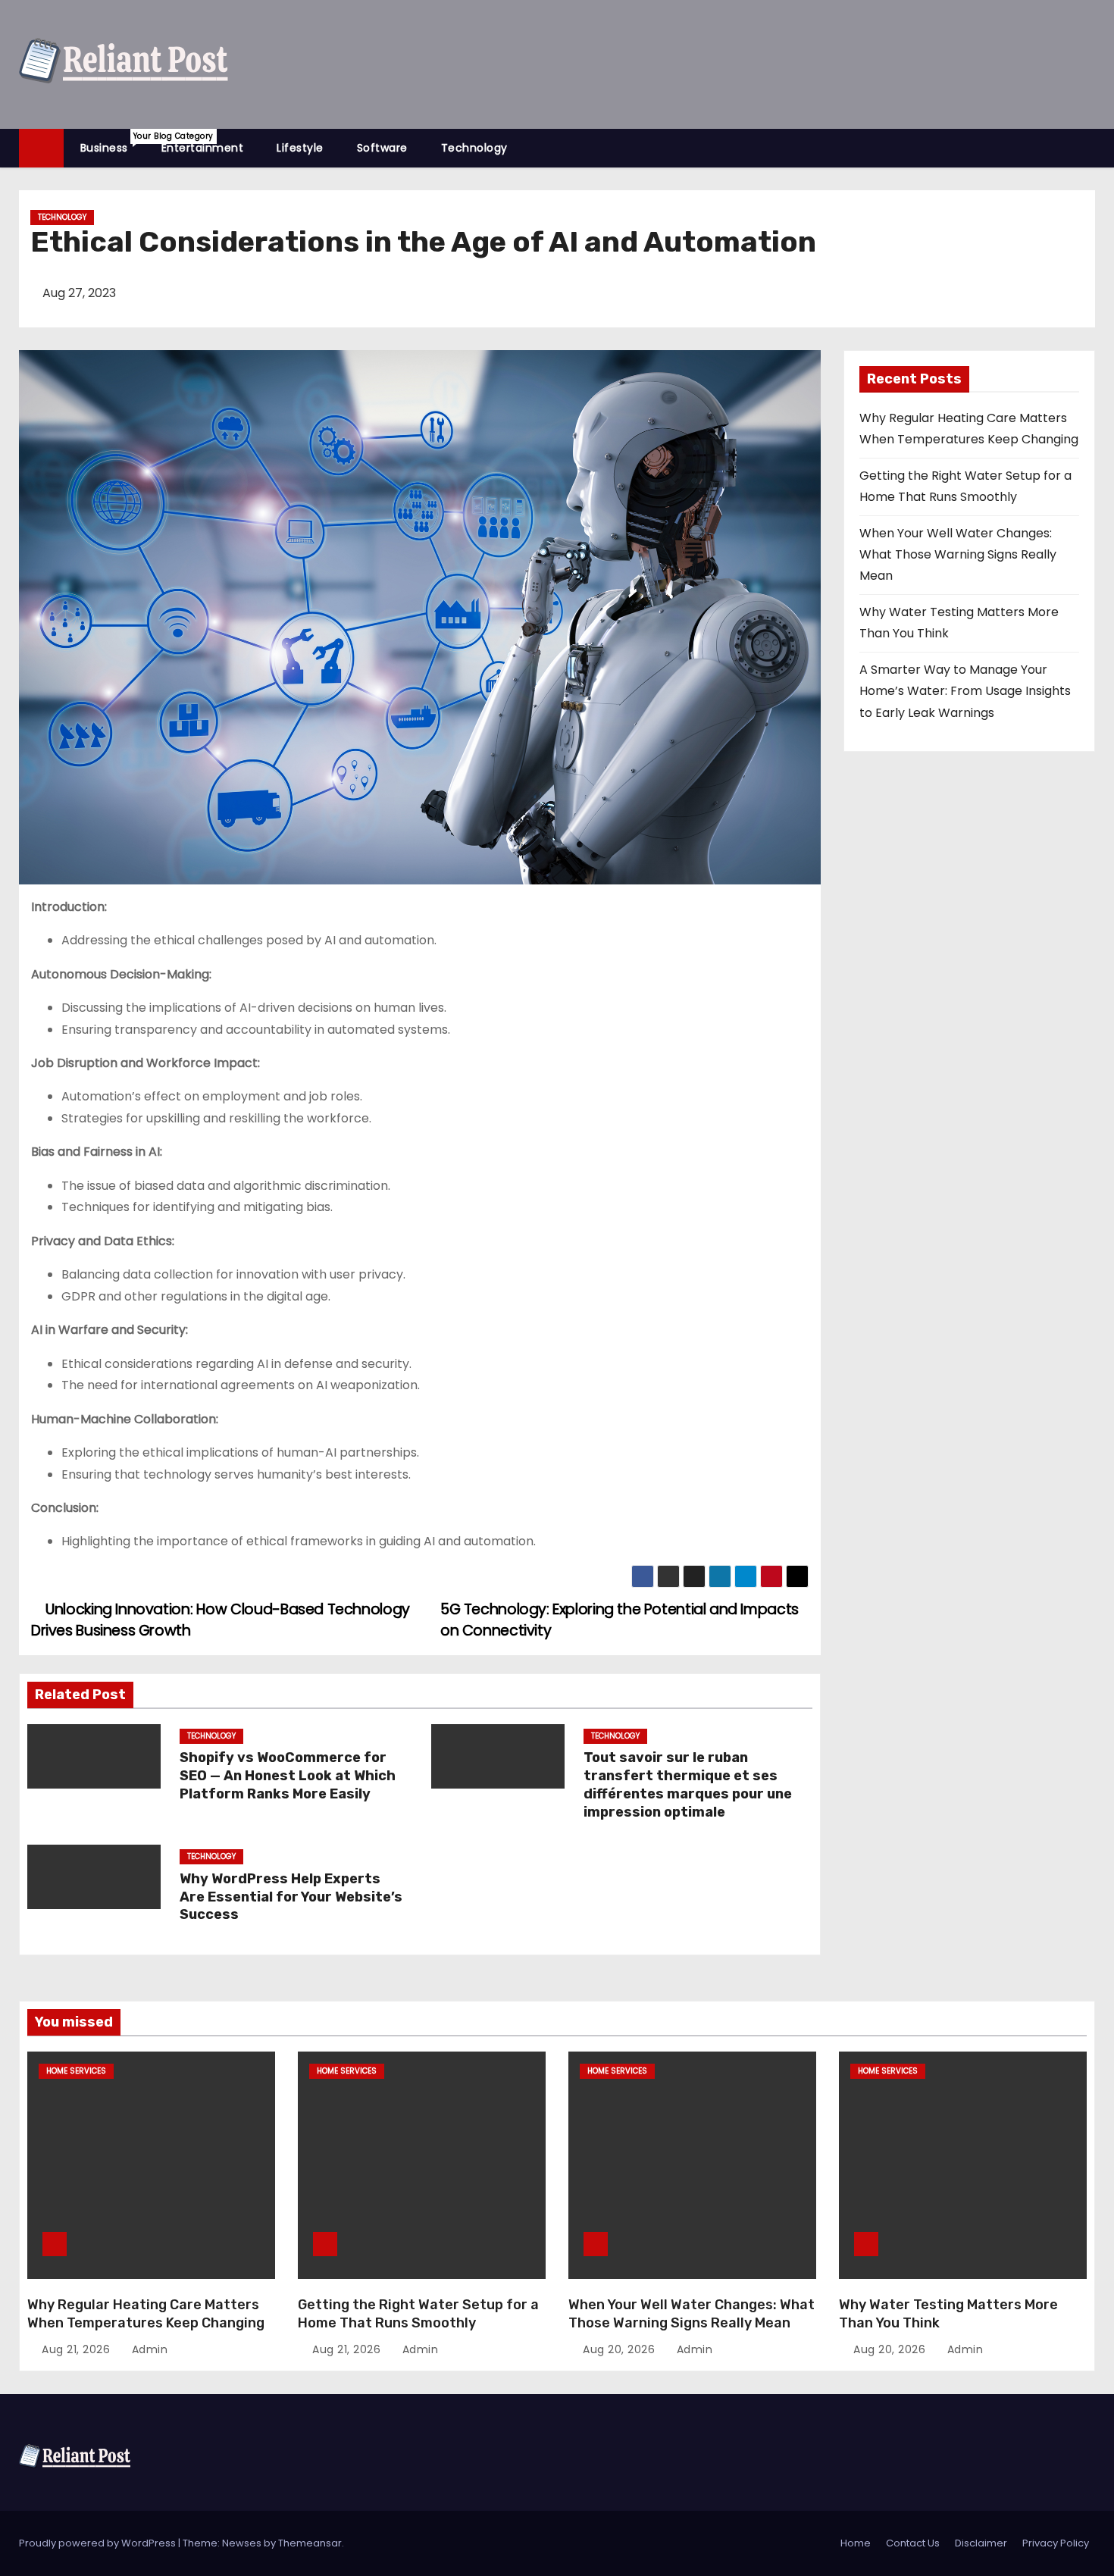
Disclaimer (981, 2543)
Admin (148, 2349)
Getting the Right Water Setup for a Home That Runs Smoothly (418, 2314)
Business (113, 143)
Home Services (76, 2071)
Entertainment (203, 148)
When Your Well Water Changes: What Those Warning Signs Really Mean (958, 555)
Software (382, 148)
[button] (1091, 147)
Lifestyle (300, 148)
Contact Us (913, 2543)
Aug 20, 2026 (621, 2349)
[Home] (41, 148)
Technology (474, 148)
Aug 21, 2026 (78, 2349)
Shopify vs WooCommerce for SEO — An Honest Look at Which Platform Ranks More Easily (288, 1776)
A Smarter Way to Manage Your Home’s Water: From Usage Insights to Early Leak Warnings (965, 691)
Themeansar (310, 2543)
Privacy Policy (1056, 2543)
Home (856, 2543)
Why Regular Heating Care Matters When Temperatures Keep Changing (146, 2314)
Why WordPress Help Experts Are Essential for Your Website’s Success (291, 1897)
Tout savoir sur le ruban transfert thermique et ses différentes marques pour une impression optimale (688, 1785)
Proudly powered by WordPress (99, 2543)
